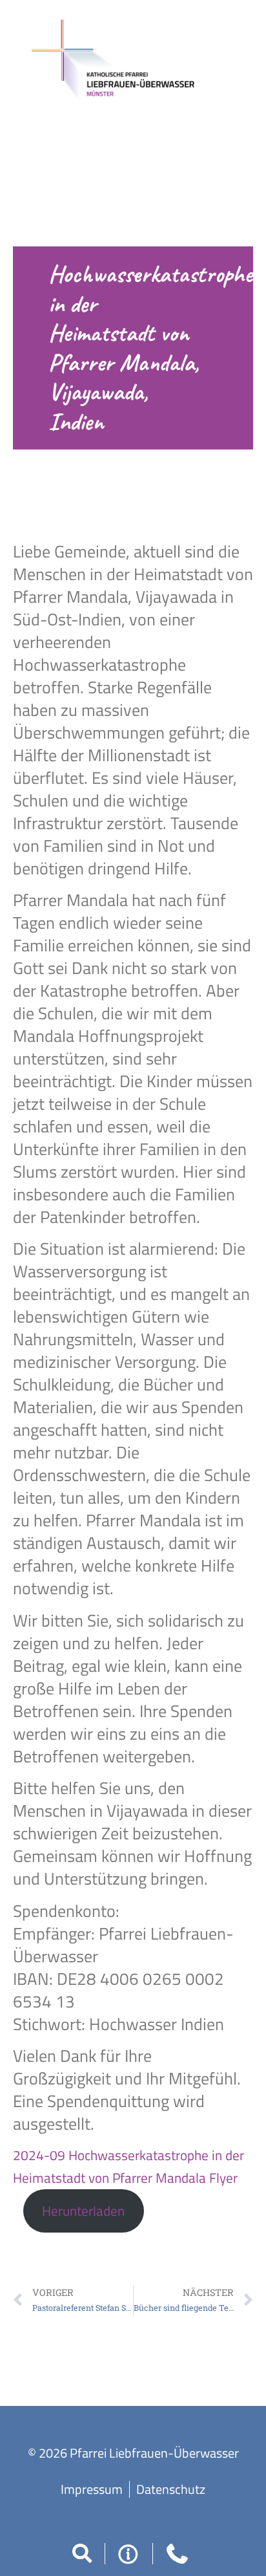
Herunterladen (83, 2211)
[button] (82, 2553)
